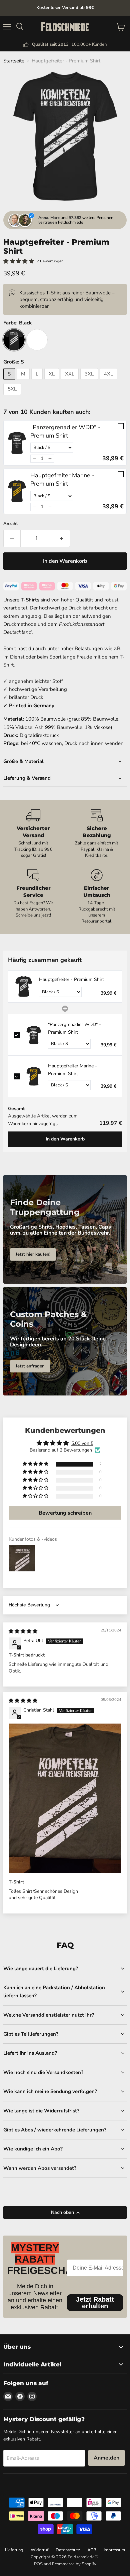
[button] (34, 459)
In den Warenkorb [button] (65, 1139)
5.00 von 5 (82, 1443)
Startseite (14, 61)
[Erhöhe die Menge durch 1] (61, 538)
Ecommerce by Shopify (74, 2564)
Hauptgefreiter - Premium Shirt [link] (71, 979)
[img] (23, 1631)
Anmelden (106, 2458)
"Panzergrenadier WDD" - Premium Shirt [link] (65, 431)
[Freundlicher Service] (33, 897)
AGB (92, 2550)
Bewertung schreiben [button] (65, 1513)
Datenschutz (68, 2550)
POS (38, 2564)
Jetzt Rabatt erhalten (95, 2303)
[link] (17, 443)
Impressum (114, 2550)
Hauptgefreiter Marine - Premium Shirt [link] (62, 479)
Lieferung (14, 2550)
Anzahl (10, 524)
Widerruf (39, 2550)
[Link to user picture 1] (65, 1798)
